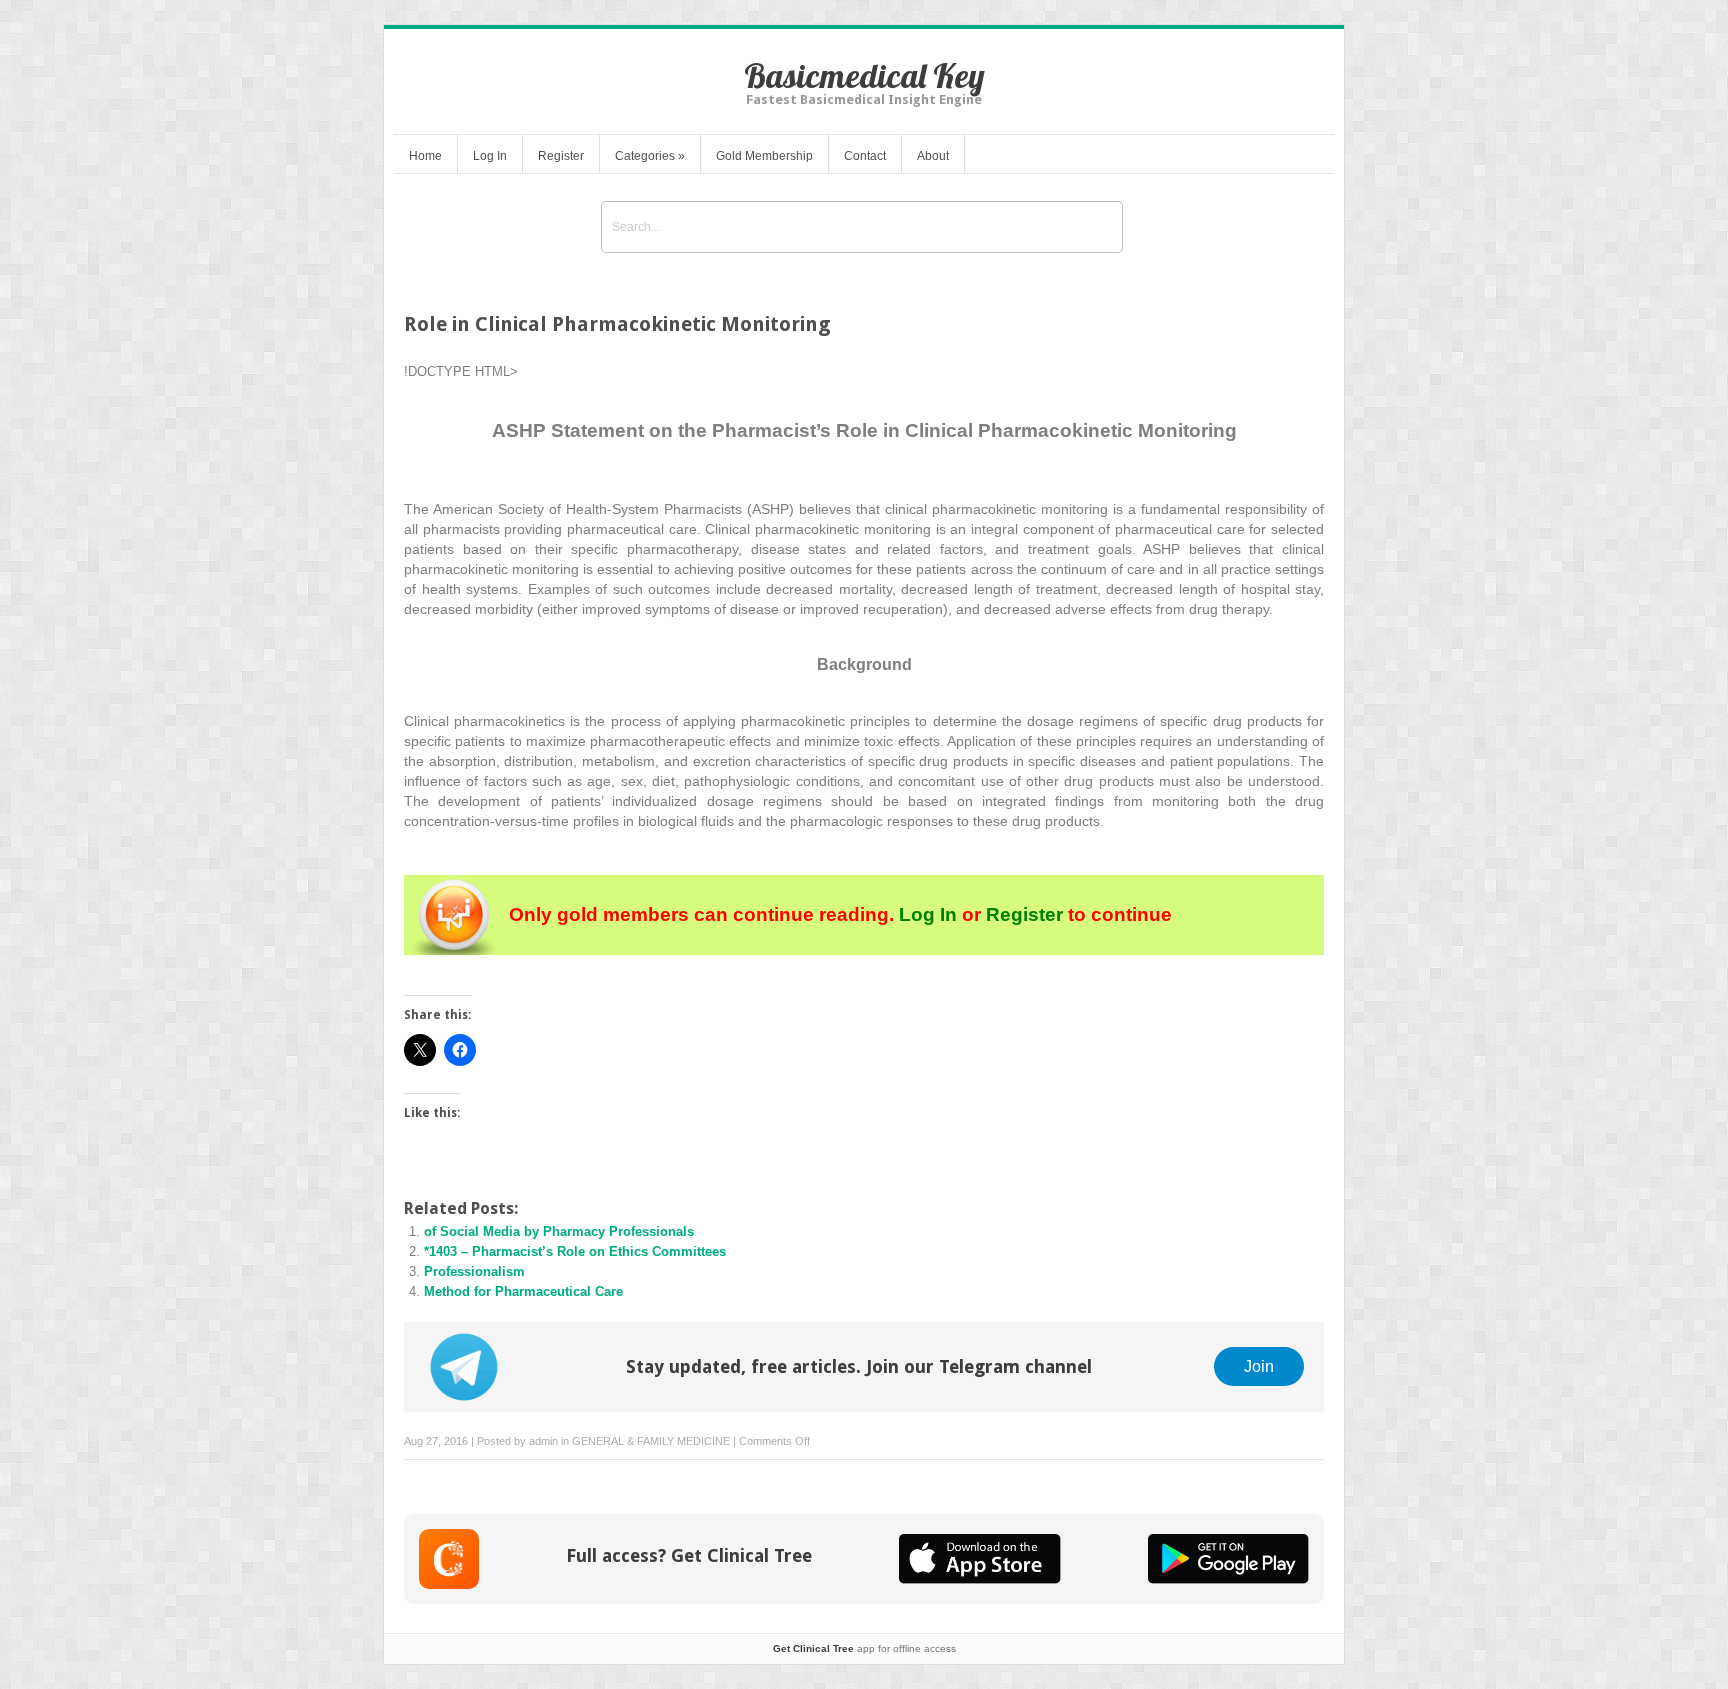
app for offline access (864, 1648)
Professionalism (474, 1271)
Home (425, 156)
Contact (865, 156)
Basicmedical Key (864, 75)
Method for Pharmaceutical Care (523, 1291)
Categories (650, 156)
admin (543, 1441)
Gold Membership (764, 156)
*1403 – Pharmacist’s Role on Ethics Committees (575, 1251)
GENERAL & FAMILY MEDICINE (651, 1441)
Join (1259, 1366)
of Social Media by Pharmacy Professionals (559, 1231)
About (933, 156)
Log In (490, 156)
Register (561, 156)
